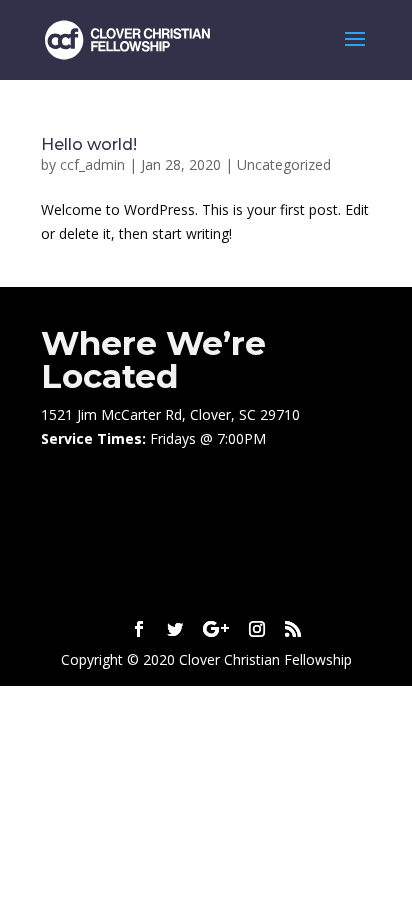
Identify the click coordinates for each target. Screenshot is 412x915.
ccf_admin (92, 164)
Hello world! (89, 144)
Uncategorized (284, 164)
